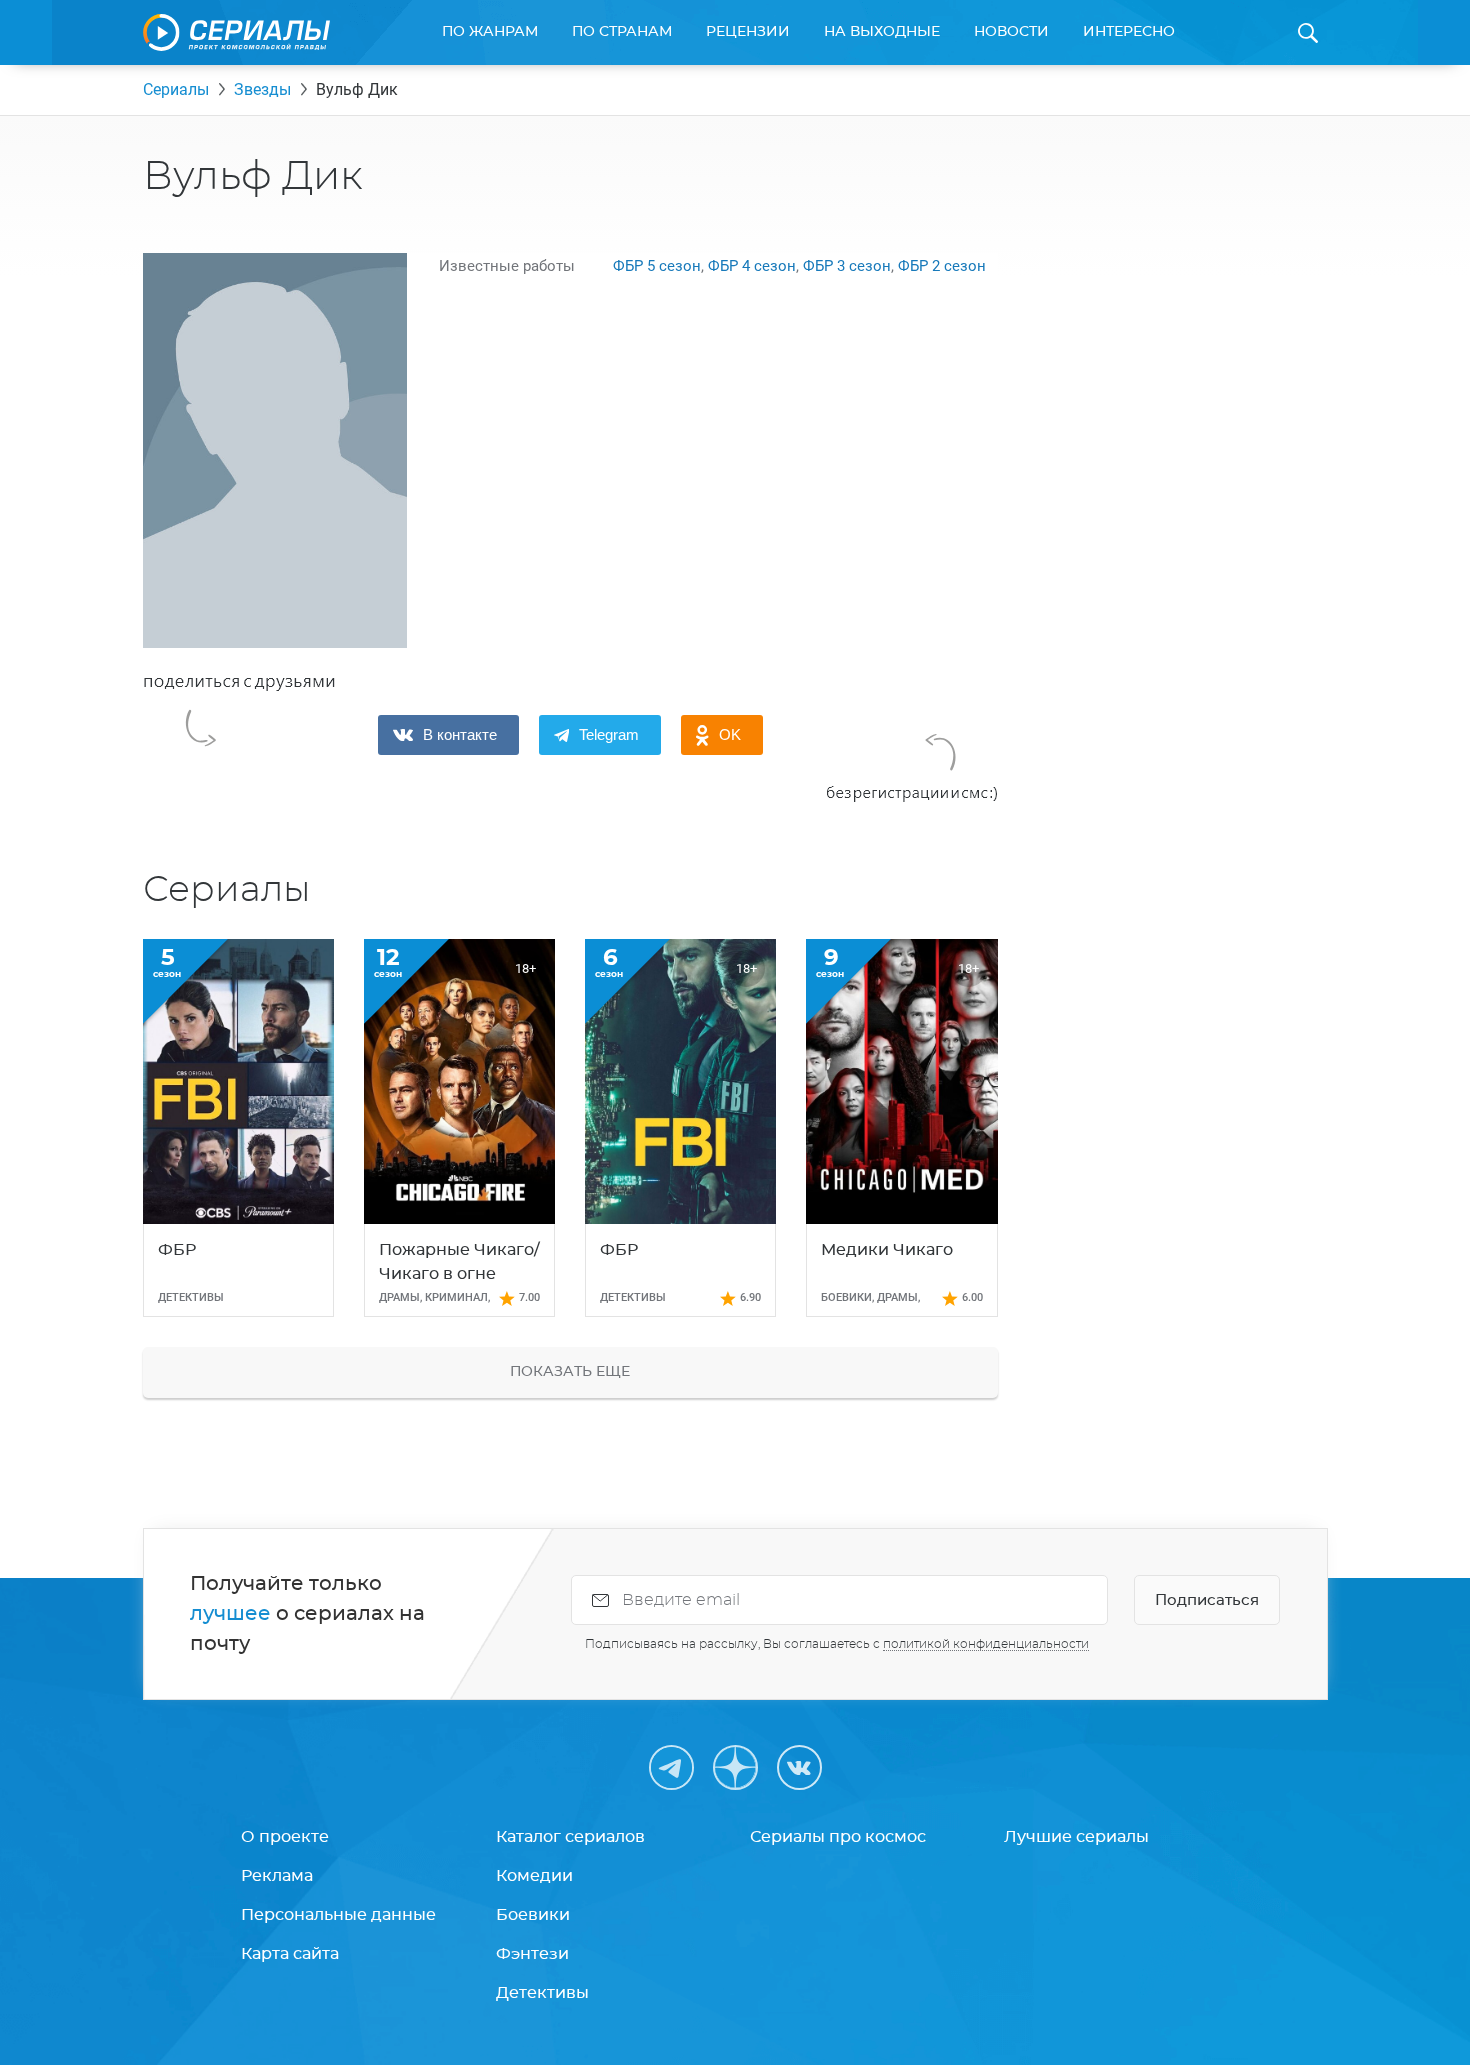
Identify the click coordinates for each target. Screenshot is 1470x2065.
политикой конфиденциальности (986, 1644)
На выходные (882, 32)
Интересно (1129, 32)
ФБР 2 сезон (942, 266)
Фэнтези (532, 1954)
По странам (622, 32)
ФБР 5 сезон (657, 266)
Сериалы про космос (838, 1837)
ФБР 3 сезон (847, 266)
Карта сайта (290, 1954)
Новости (1011, 32)
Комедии (534, 1876)
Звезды (262, 89)
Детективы (542, 1993)
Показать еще (570, 1372)
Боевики (533, 1915)
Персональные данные (338, 1915)
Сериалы (176, 89)
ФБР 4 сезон (752, 266)
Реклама (277, 1876)
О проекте (285, 1837)
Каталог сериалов (570, 1837)
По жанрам (490, 32)
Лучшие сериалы (1076, 1837)
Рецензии (748, 32)
